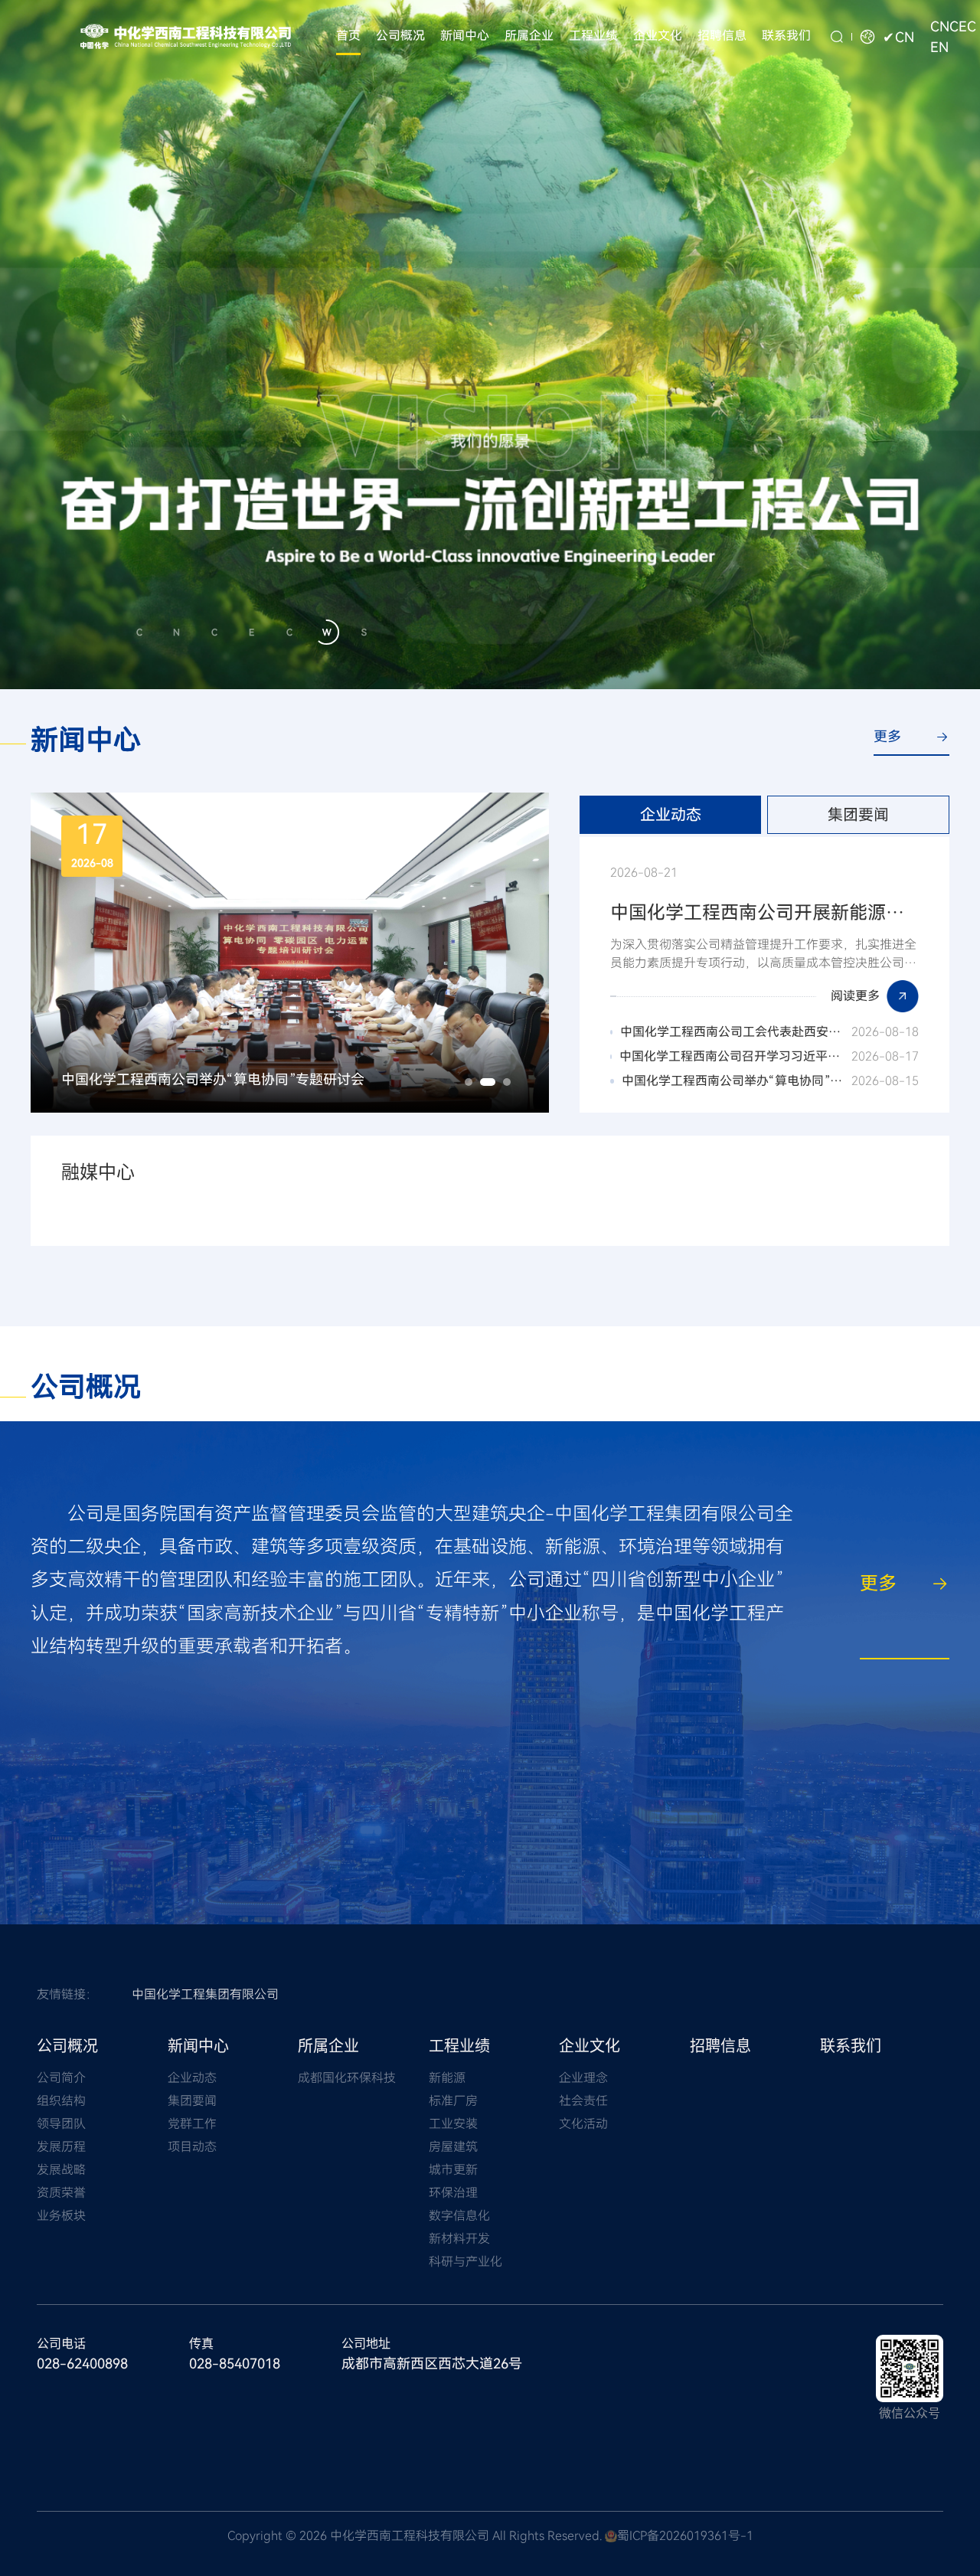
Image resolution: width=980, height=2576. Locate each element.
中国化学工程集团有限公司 (205, 1994)
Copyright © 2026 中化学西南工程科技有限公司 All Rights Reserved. (415, 2536)
